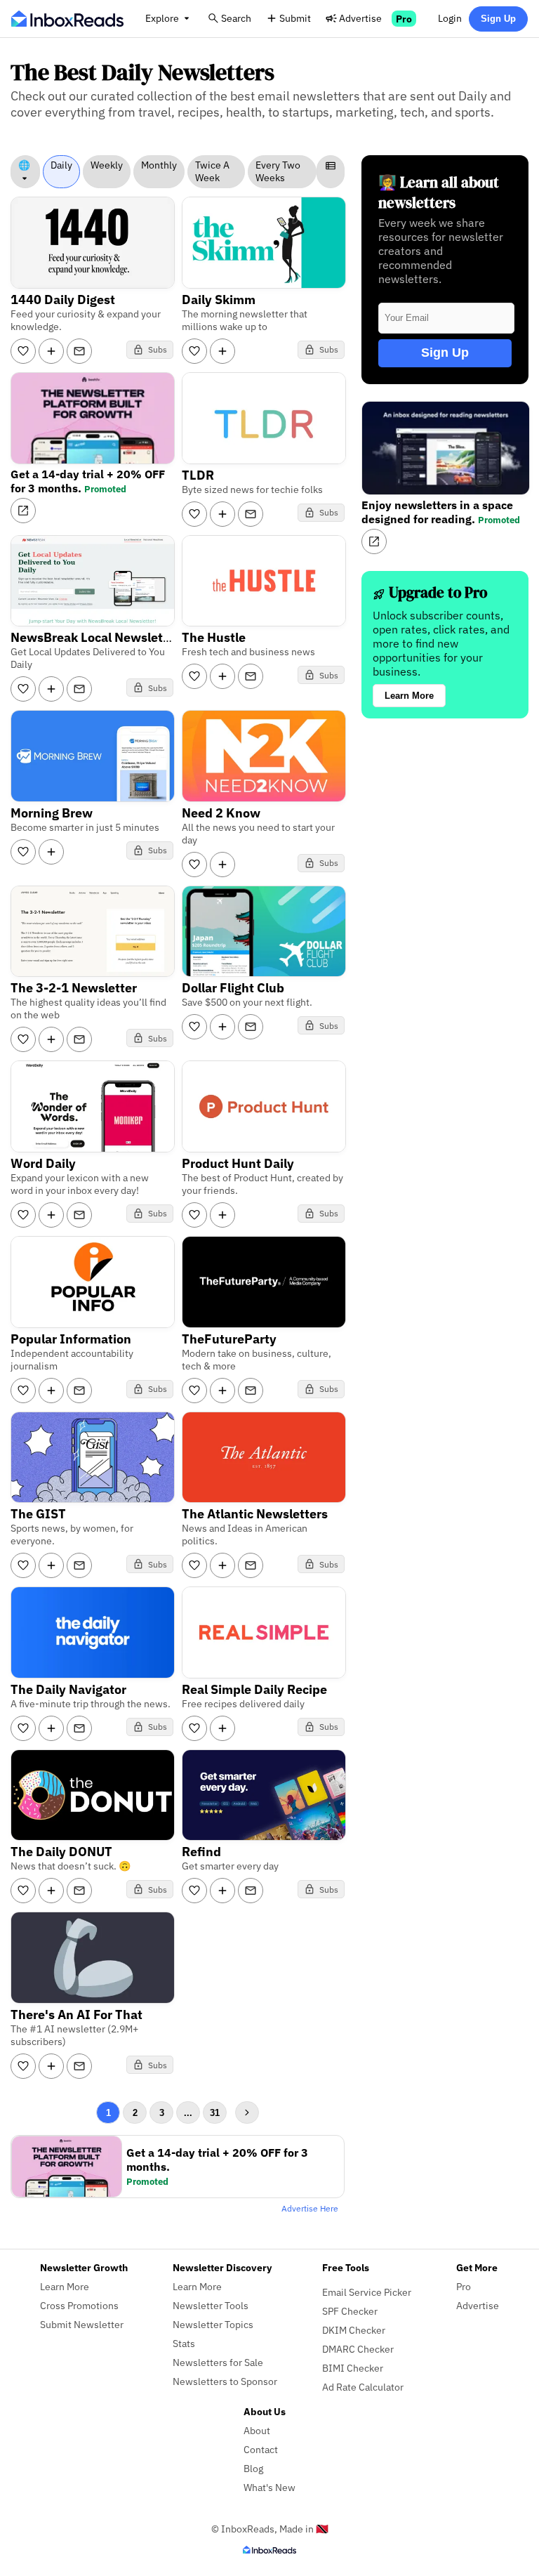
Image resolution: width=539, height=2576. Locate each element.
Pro (404, 19)
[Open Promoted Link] (23, 511)
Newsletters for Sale (218, 2362)
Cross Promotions (79, 2305)
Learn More (409, 696)
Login (450, 18)
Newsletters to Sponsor (225, 2381)
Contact (261, 2449)
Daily (61, 165)
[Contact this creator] (79, 351)
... (188, 2113)
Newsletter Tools (211, 2305)
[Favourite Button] (23, 351)
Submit (295, 18)
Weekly (107, 165)
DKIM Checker (354, 2330)
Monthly (159, 165)
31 (215, 2113)
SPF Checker (350, 2311)
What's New (269, 2487)
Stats (184, 2343)
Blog (253, 2468)
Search (236, 18)
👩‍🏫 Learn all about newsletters (439, 192)
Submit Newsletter (82, 2324)
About (257, 2430)
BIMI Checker (353, 2368)
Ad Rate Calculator (363, 2387)
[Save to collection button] (51, 351)
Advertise (360, 18)
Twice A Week (212, 171)
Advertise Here (310, 2208)
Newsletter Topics (213, 2324)
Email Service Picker (367, 2292)
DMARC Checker (358, 2349)
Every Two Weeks (278, 171)
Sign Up (498, 19)
